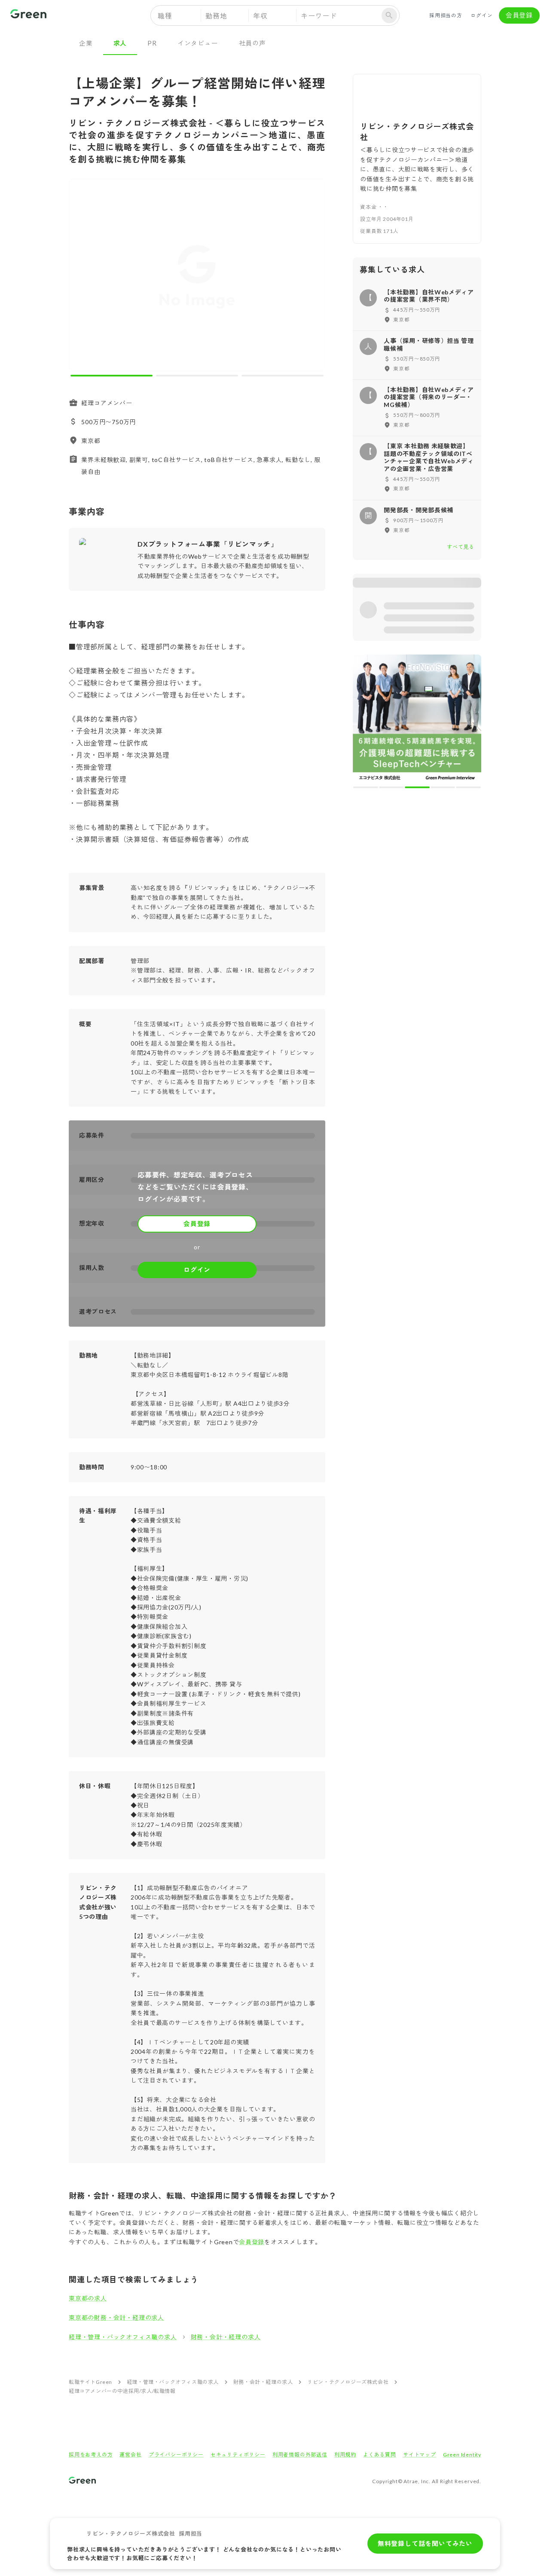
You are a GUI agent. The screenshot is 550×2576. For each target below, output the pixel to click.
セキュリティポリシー (238, 2455)
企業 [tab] (86, 43)
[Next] (313, 277)
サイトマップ (420, 2455)
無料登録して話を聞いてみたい (425, 2543)
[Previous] (81, 277)
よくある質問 (380, 2455)
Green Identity (462, 2455)
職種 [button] (165, 16)
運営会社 (130, 2455)
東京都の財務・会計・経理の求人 (116, 2317)
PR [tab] (152, 43)
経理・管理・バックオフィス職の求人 (123, 2337)
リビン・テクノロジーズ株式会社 (348, 2382)
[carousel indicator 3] (283, 376)
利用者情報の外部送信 (300, 2455)
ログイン (481, 15)
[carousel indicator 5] (468, 787)
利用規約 (345, 2455)
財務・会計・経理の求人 (226, 2337)
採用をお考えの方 (91, 2455)
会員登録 (519, 15)
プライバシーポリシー (176, 2455)
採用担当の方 (446, 15)
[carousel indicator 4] (443, 787)
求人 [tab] (120, 43)
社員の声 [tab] (252, 43)
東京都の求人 (88, 2298)
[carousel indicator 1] (112, 376)
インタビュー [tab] (198, 43)
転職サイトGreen (90, 2382)
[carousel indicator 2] (197, 376)
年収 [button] (260, 16)
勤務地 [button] (216, 16)
